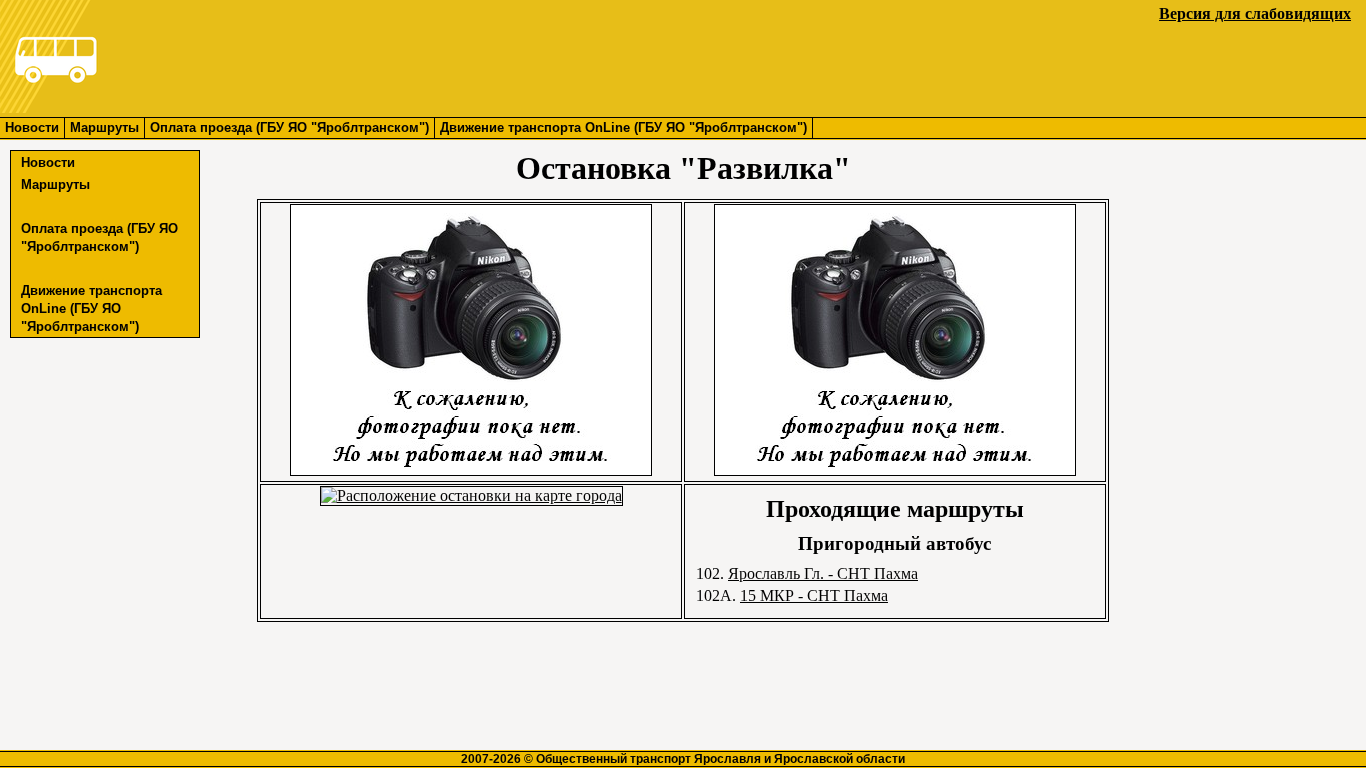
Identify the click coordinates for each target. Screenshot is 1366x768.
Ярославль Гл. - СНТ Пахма (823, 573)
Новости (32, 127)
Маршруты (104, 127)
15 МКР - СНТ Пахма (814, 595)
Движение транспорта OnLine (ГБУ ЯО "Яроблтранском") (623, 127)
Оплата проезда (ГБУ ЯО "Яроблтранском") (289, 127)
